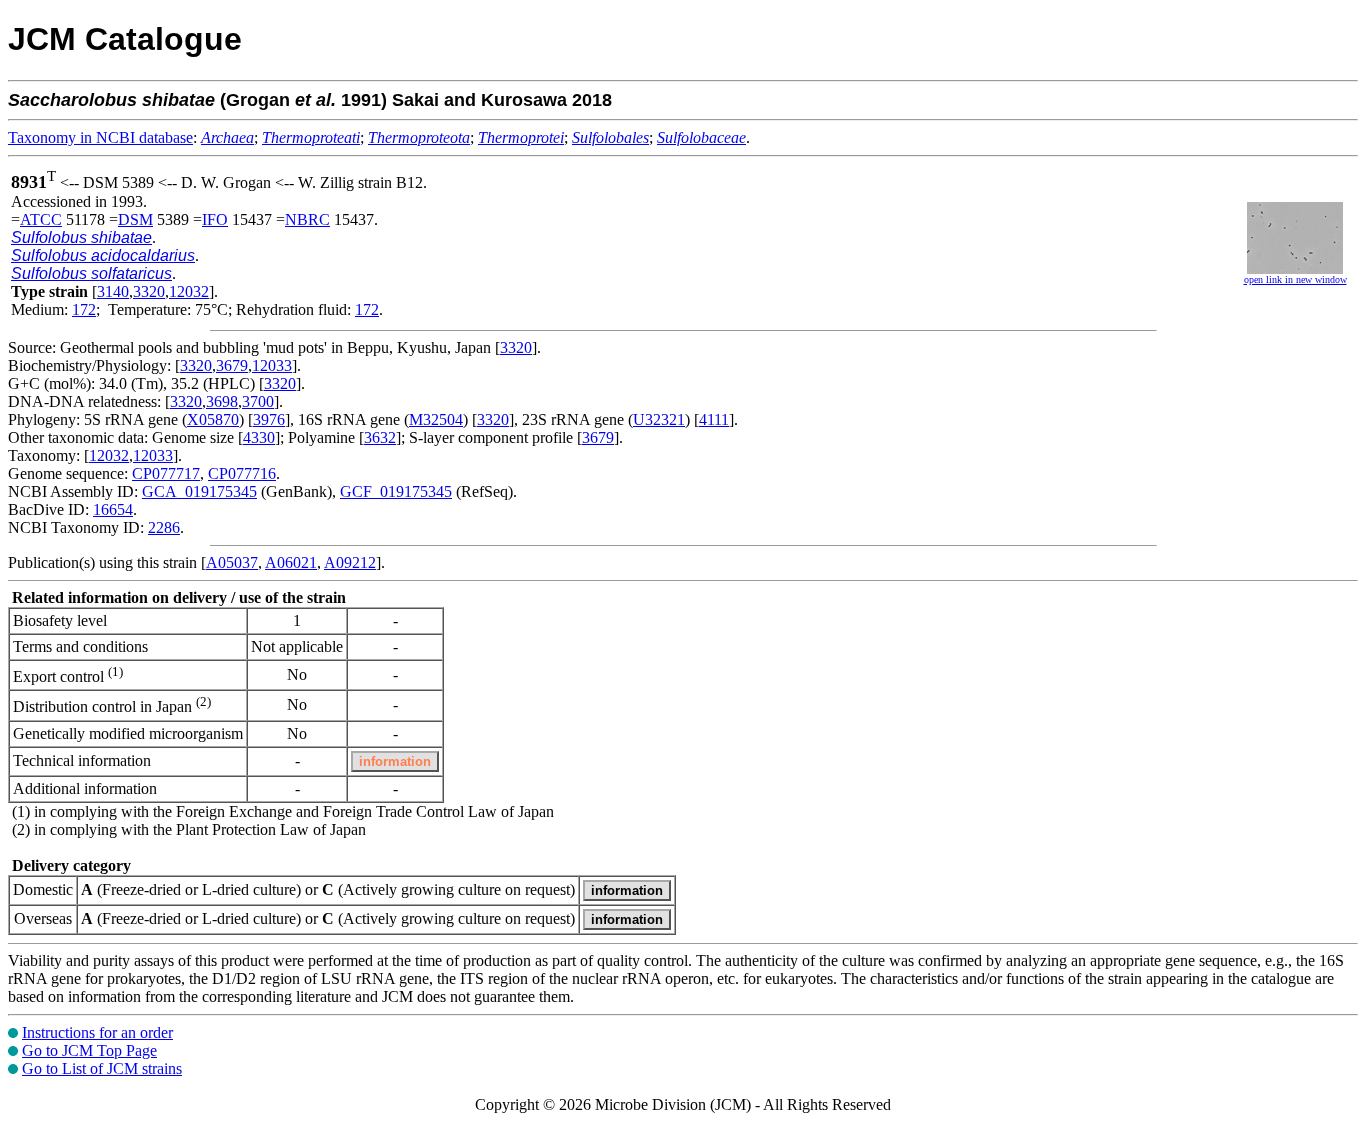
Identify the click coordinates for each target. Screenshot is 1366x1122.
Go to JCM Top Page (89, 1050)
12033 (272, 365)
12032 (189, 291)
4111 (714, 419)
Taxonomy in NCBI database (100, 137)
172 (84, 309)
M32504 (436, 419)
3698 (222, 401)
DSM (135, 219)
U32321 (659, 419)
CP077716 (242, 473)
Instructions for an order (97, 1032)
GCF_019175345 (396, 491)
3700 (258, 401)
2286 (164, 527)
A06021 (291, 562)
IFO (215, 219)
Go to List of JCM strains (102, 1068)
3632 (380, 437)
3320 (149, 291)
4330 (259, 437)
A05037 (232, 562)
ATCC (41, 219)
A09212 (350, 562)
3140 (113, 291)
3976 (269, 419)
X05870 (213, 419)
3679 (232, 365)
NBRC (307, 219)
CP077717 (166, 473)
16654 (113, 509)
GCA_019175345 (199, 491)
